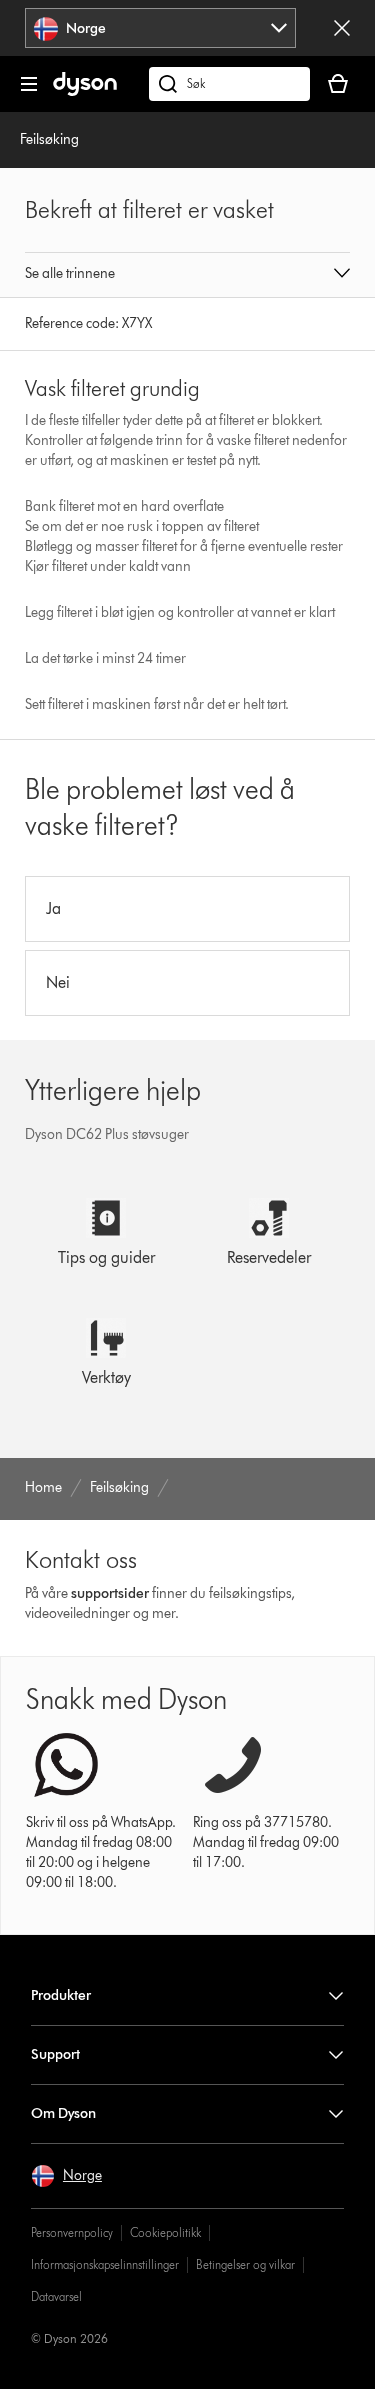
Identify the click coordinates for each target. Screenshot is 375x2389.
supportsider (110, 1593)
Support (55, 2054)
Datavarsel (56, 2296)
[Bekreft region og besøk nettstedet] (342, 28)
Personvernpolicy (72, 2232)
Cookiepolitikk (165, 2232)
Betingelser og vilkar (245, 2264)
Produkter (61, 1995)
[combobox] (160, 28)
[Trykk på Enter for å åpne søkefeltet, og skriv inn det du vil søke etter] (229, 84)
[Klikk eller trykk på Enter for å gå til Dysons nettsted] (85, 91)
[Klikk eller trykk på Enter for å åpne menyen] (29, 84)
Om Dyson (63, 2113)
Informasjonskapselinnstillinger (105, 2264)
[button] (188, 275)
